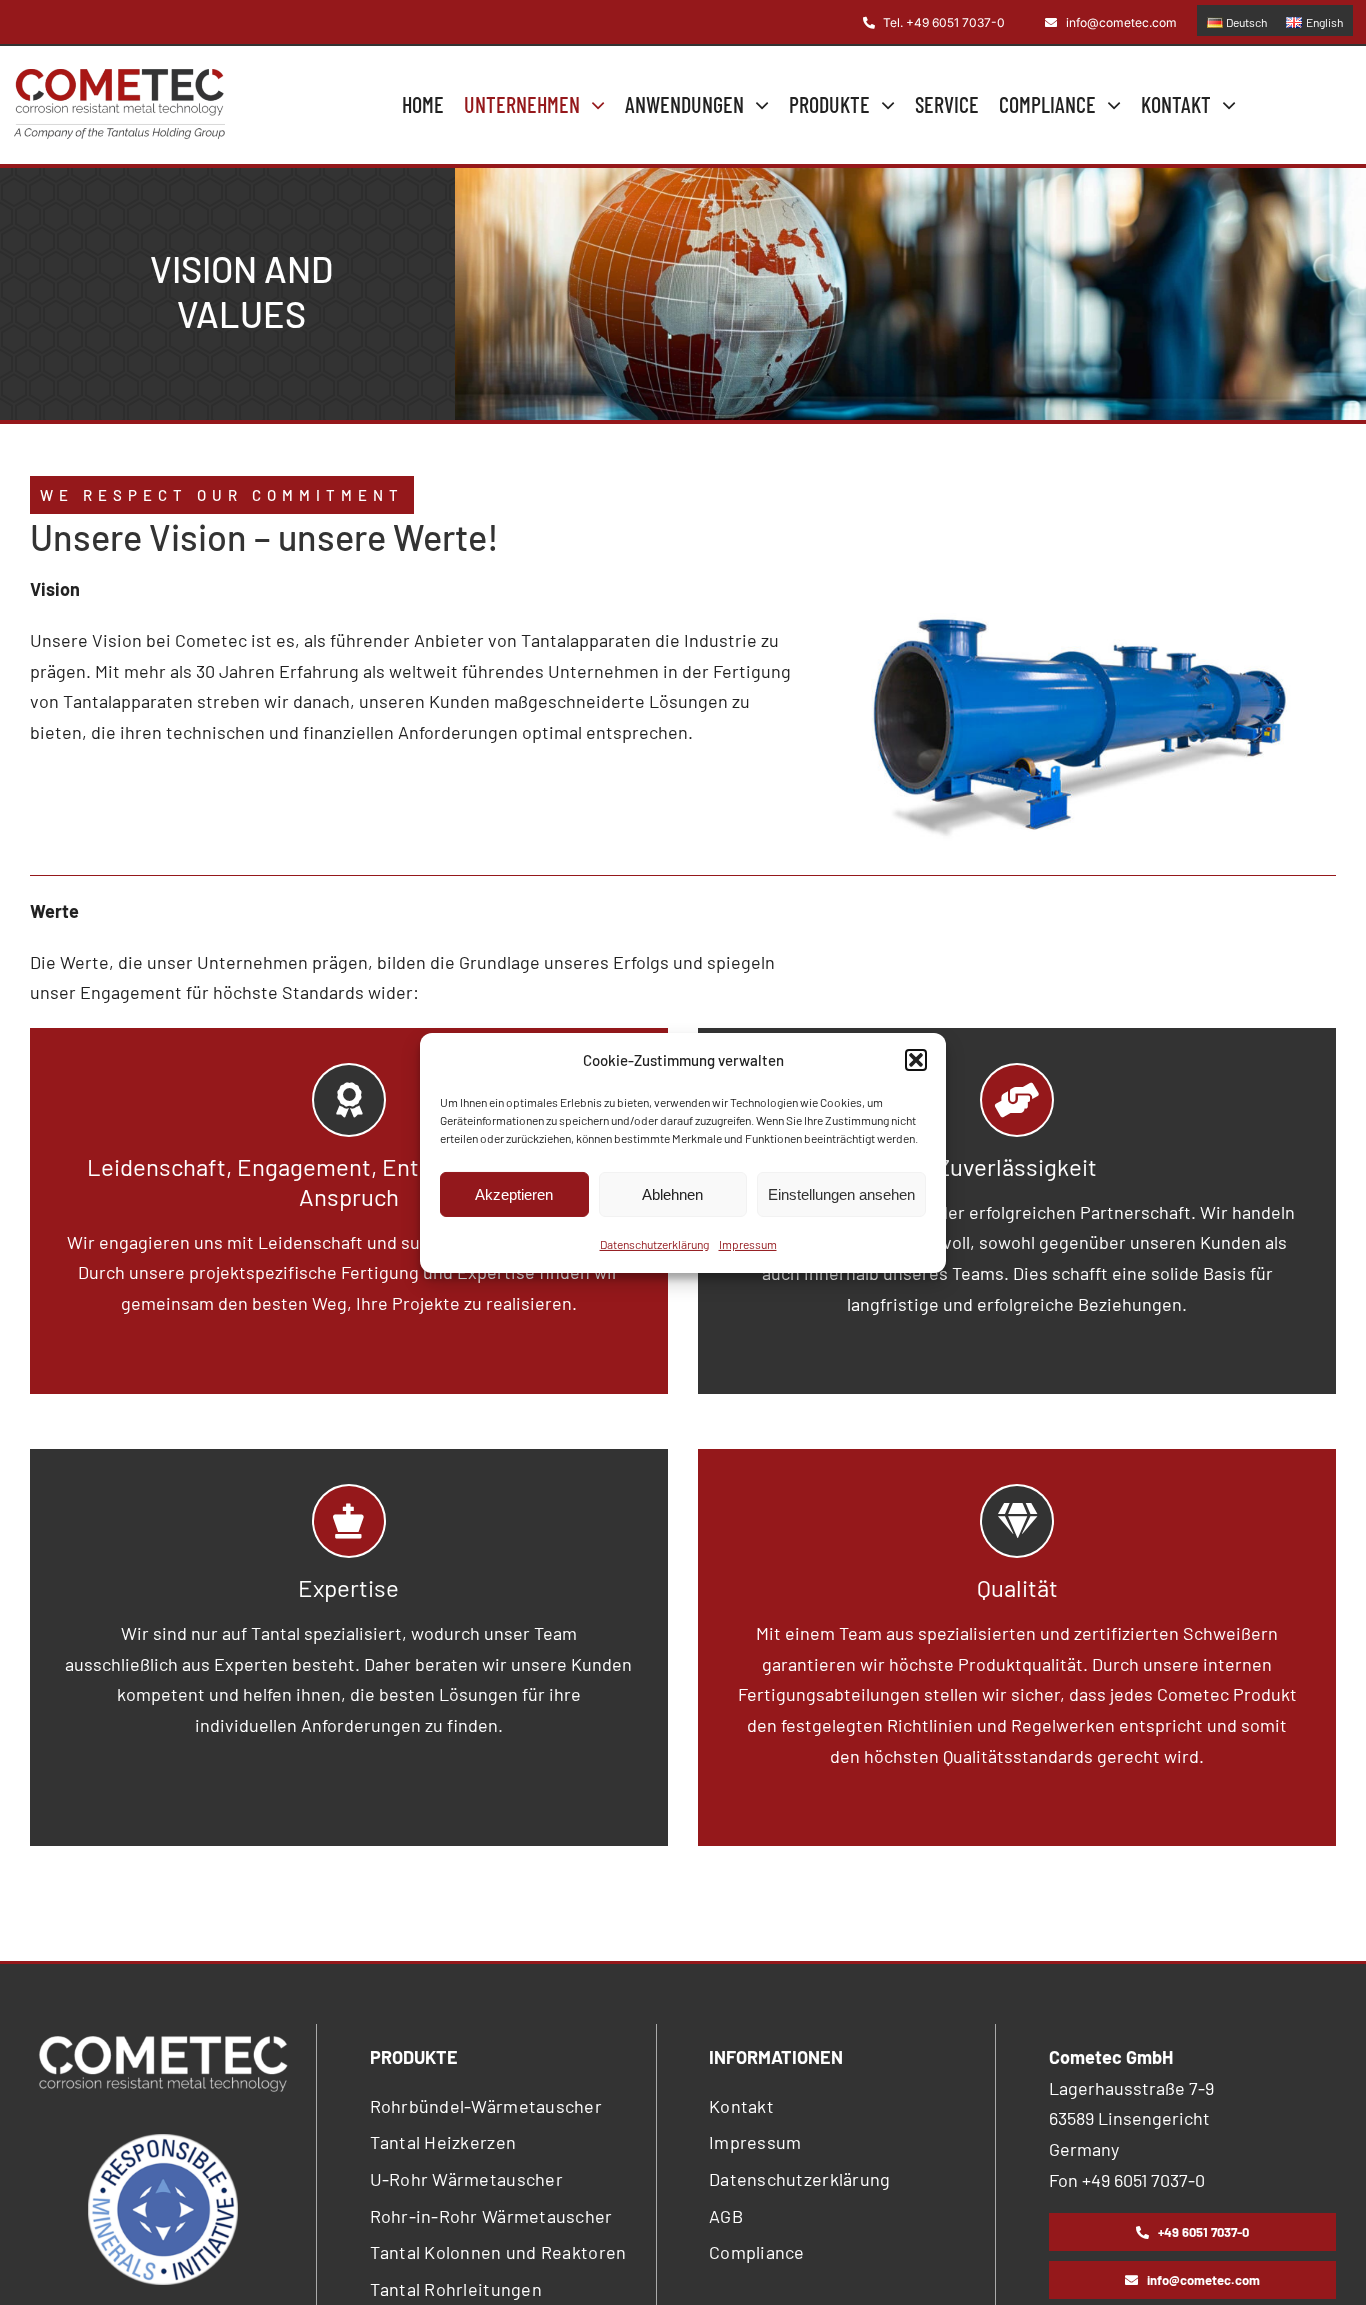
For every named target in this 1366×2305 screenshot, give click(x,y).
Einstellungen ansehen (841, 1193)
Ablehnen (672, 1193)
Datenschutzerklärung (654, 1244)
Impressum (748, 1244)
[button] (916, 1060)
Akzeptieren (514, 1193)
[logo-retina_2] (119, 78)
